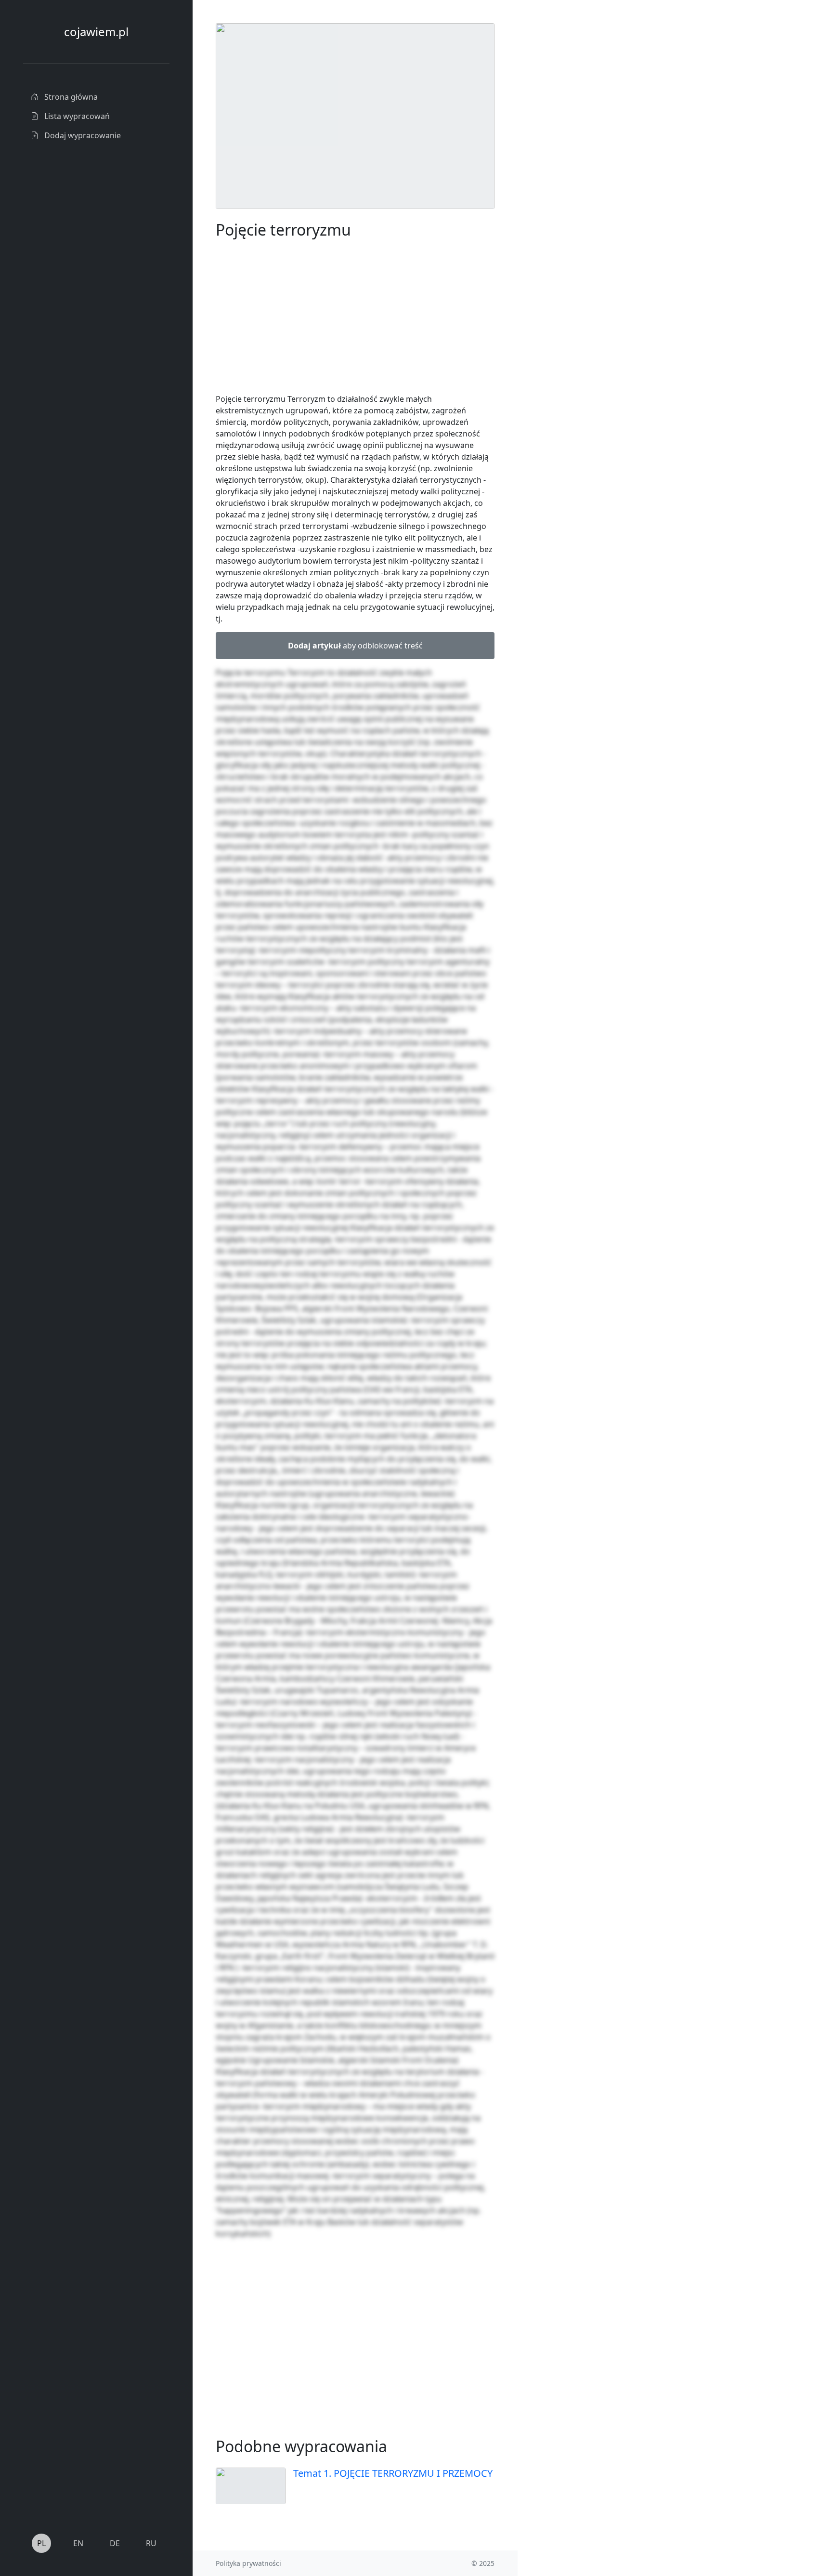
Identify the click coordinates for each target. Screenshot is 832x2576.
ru (151, 2543)
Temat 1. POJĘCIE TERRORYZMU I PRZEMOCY (393, 2473)
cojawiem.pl (96, 32)
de (115, 2543)
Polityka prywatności (248, 2563)
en (78, 2543)
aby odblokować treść (355, 646)
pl (41, 2543)
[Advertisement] (590, 168)
